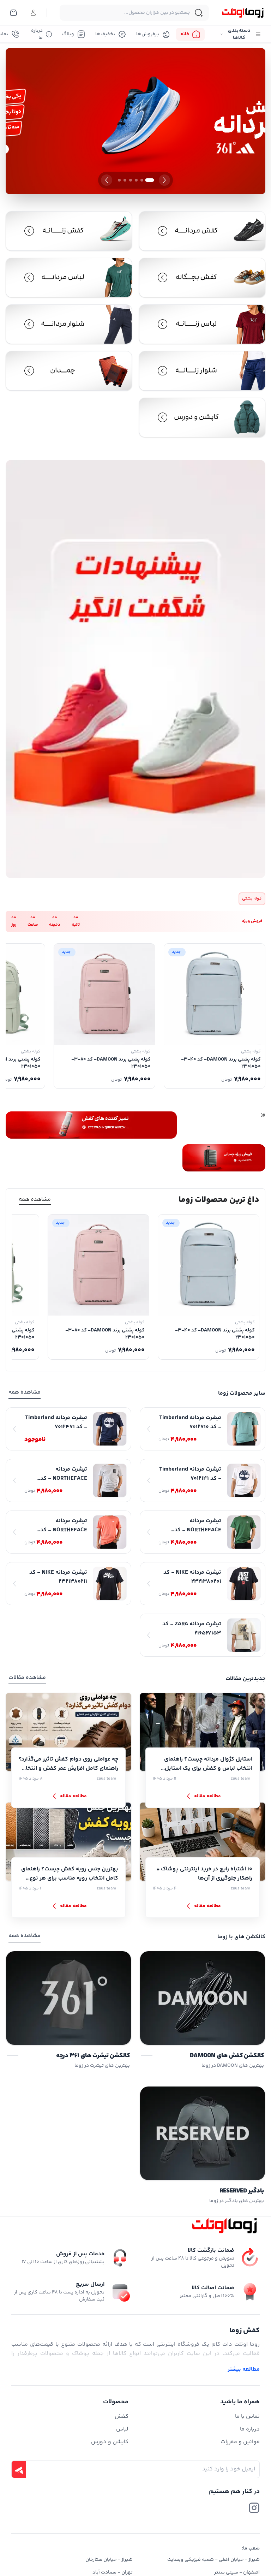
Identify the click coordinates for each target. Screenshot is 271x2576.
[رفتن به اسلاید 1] (150, 180)
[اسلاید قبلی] (164, 180)
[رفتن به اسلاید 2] (142, 180)
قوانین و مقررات (240, 2442)
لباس (122, 2429)
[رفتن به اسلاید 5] (125, 180)
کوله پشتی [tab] (252, 899)
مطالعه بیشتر (244, 2370)
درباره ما (37, 34)
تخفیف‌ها (105, 34)
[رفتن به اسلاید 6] (119, 180)
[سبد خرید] (13, 13)
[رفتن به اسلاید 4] (131, 180)
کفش (122, 2417)
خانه (185, 34)
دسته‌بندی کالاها (239, 34)
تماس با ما (247, 2417)
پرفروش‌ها (148, 34)
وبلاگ (68, 34)
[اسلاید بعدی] (107, 180)
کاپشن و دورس (110, 2442)
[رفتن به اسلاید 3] (136, 180)
